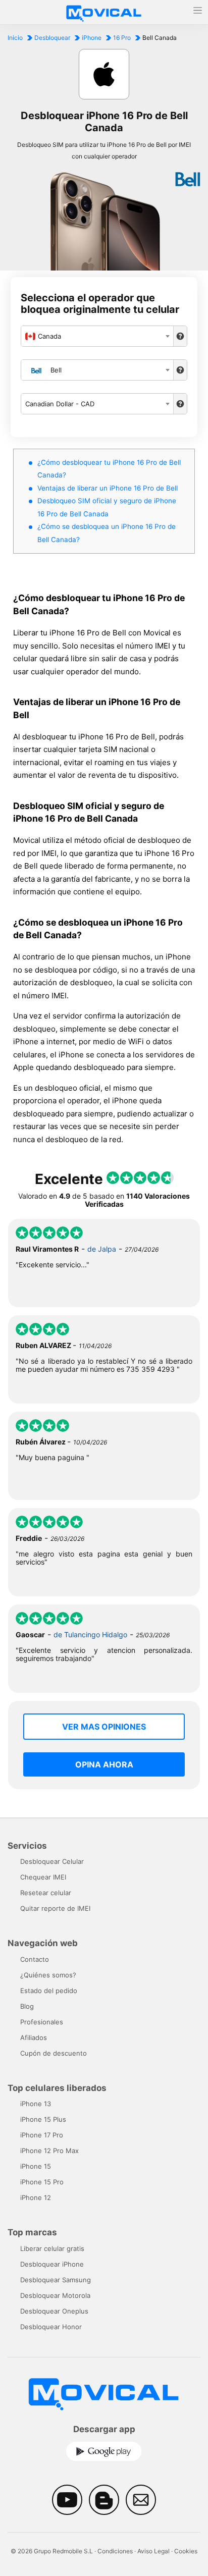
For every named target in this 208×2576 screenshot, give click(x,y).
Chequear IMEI (43, 1877)
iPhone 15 (36, 2166)
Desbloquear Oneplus (54, 2311)
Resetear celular (46, 1893)
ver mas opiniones (104, 1727)
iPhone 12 (36, 2197)
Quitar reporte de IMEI (55, 1908)
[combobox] (97, 336)
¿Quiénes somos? (48, 1975)
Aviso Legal (153, 2551)
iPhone (92, 38)
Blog (27, 2006)
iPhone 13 (36, 2104)
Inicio (15, 38)
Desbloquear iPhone (52, 2264)
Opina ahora (104, 1764)
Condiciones (115, 2551)
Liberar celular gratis (52, 2248)
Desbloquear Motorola (55, 2295)
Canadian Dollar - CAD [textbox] (60, 404)
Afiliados (34, 2037)
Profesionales (42, 2022)
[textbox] (97, 336)
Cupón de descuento (54, 2053)
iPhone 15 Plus (43, 2119)
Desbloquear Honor (51, 2327)
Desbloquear (52, 38)
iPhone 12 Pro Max (49, 2151)
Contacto (35, 1959)
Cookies (186, 2551)
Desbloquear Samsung (56, 2280)
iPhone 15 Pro (42, 2182)
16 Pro (122, 38)
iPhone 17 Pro (42, 2135)
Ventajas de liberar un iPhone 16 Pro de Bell (108, 488)
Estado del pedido (49, 1991)
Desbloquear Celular (52, 1861)
